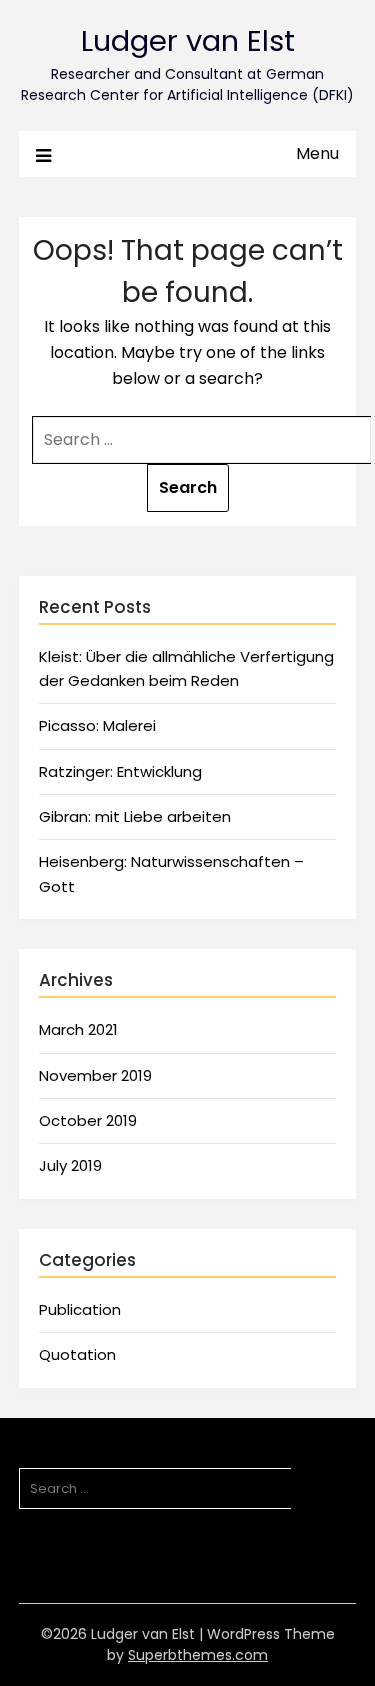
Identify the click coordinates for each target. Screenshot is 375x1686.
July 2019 (70, 1165)
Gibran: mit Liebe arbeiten (135, 816)
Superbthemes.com (198, 1655)
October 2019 (88, 1120)
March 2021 (78, 1029)
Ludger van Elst (188, 41)
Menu (317, 153)
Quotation (77, 1354)
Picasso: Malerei (97, 725)
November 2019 (95, 1075)
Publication (80, 1309)
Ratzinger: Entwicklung (120, 771)
